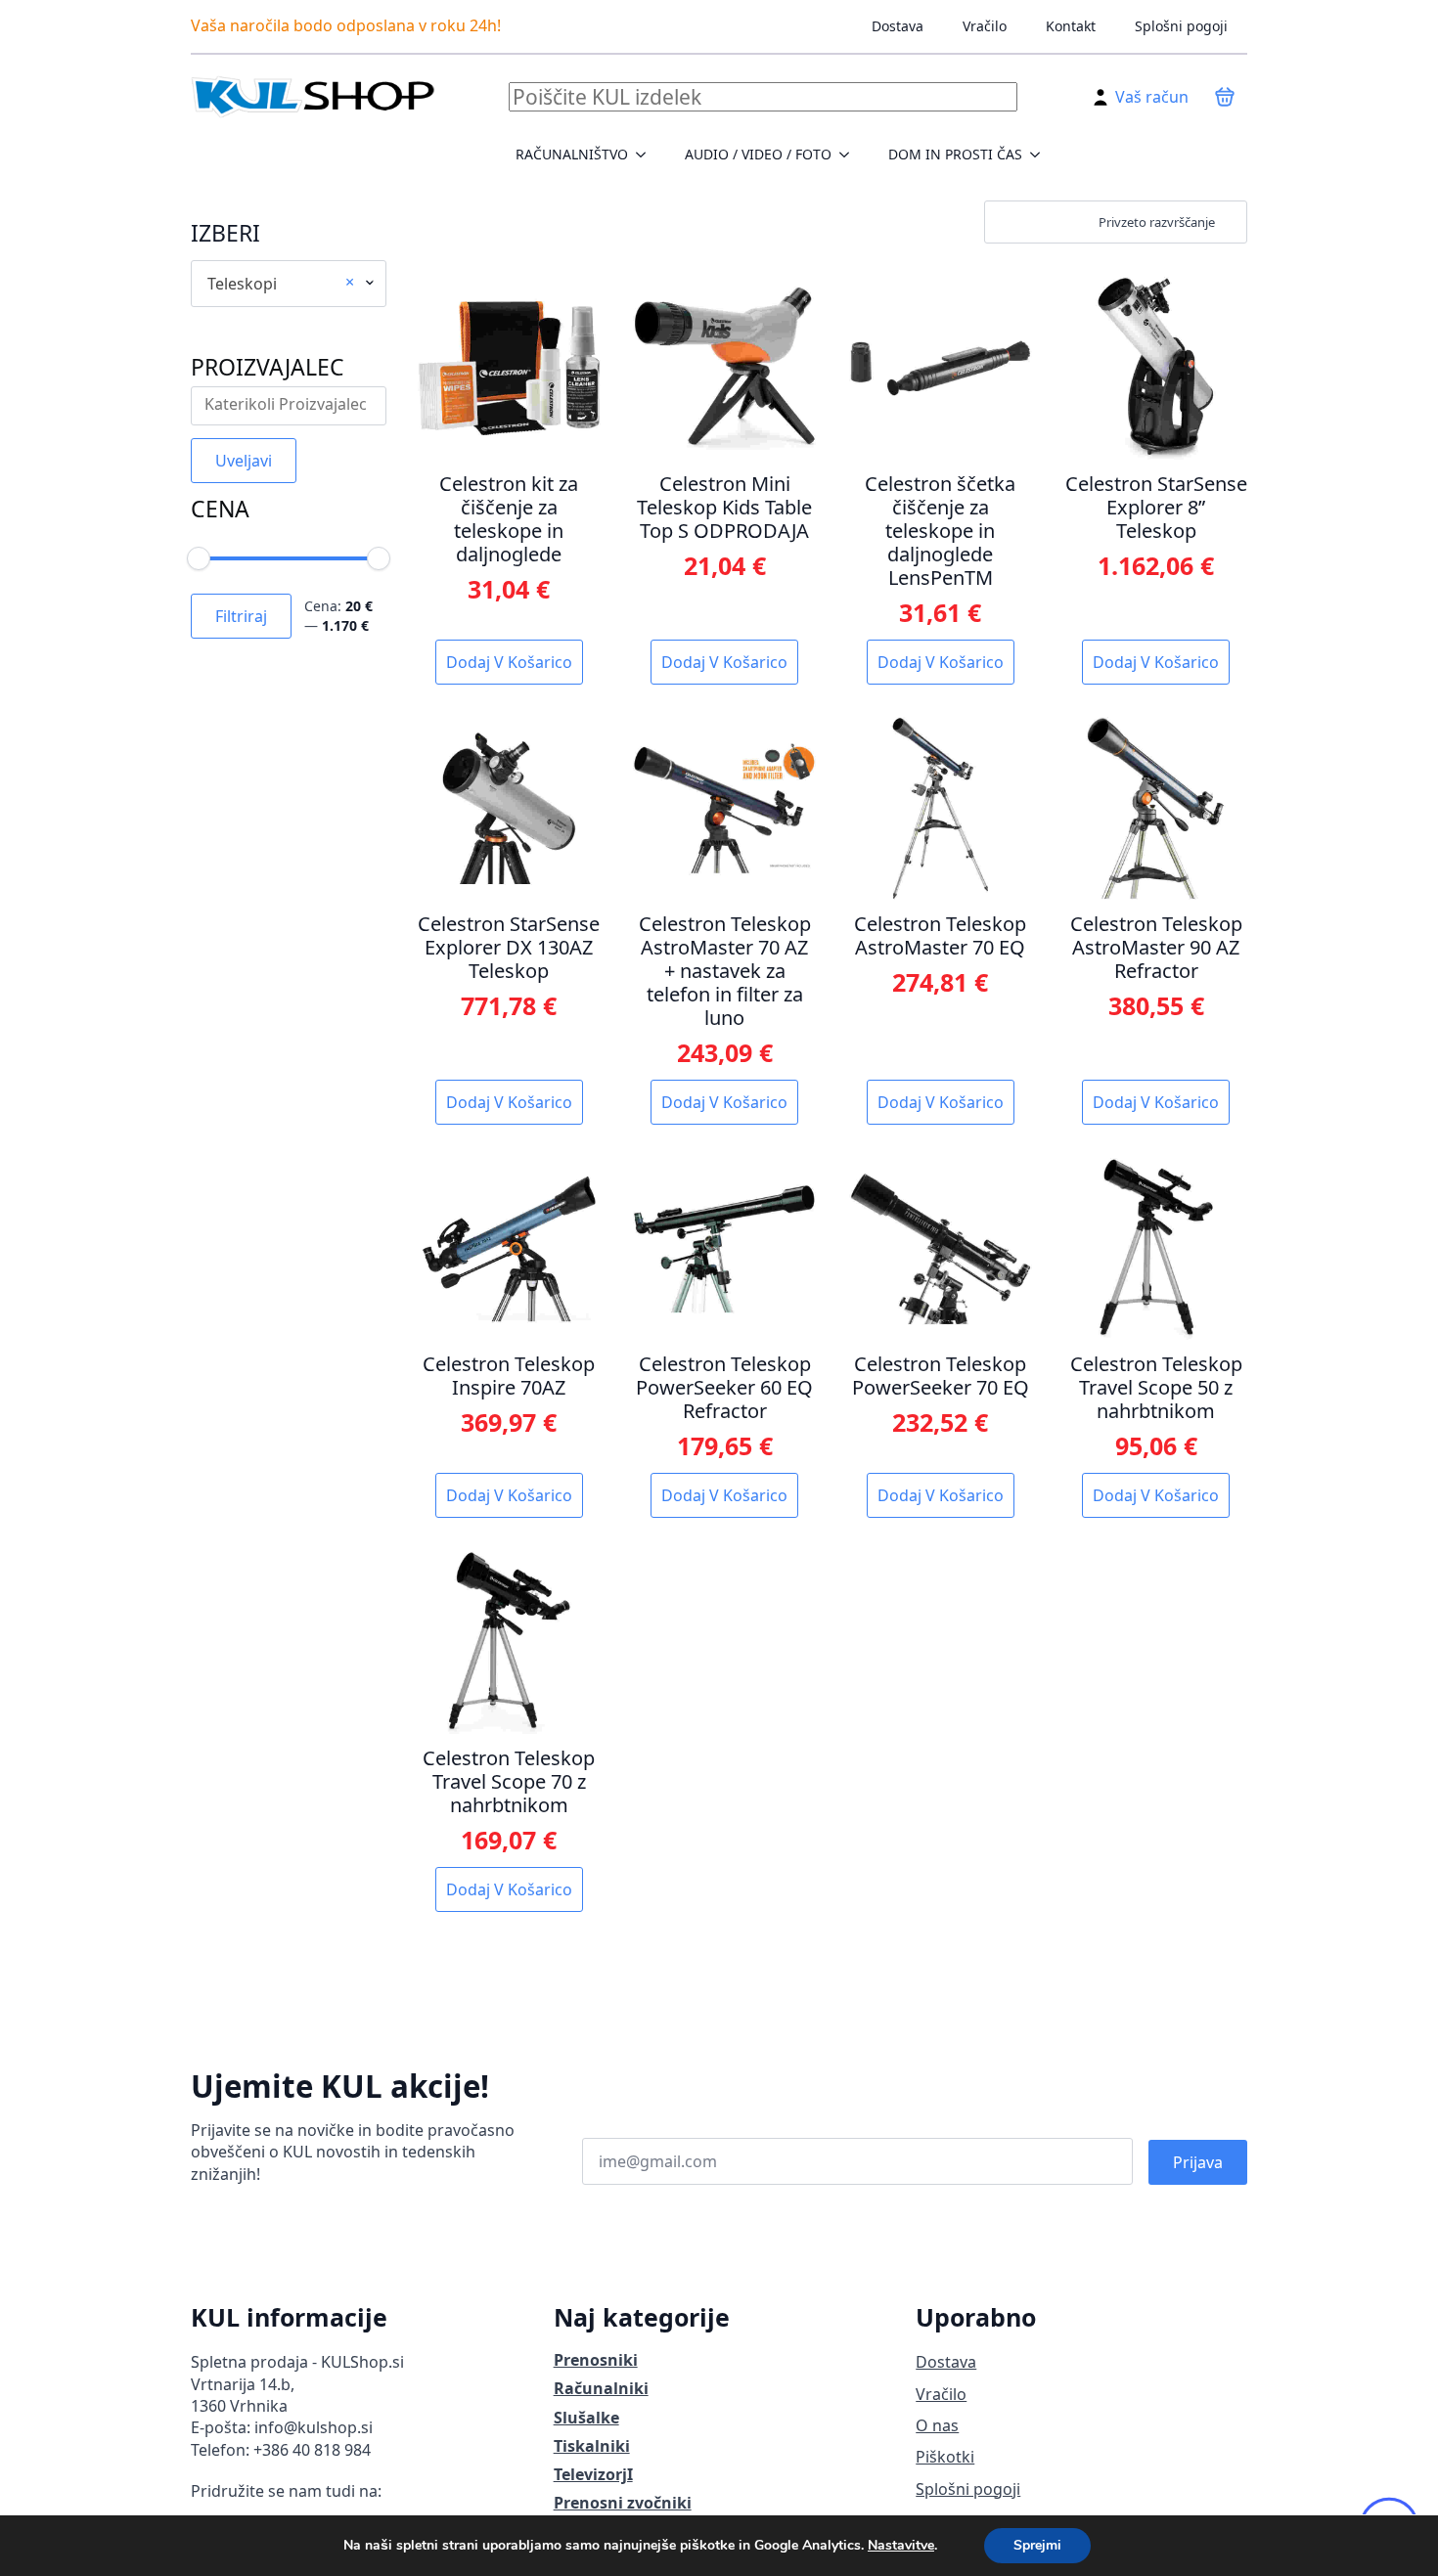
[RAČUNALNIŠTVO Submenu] (647, 155)
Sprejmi (1037, 2545)
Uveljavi (244, 461)
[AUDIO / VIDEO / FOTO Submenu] (850, 155)
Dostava (898, 26)
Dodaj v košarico (509, 662)
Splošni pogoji (1181, 26)
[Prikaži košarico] (1225, 97)
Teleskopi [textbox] (281, 284)
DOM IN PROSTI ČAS (955, 154)
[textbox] (293, 405)
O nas (937, 2425)
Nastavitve (901, 2546)
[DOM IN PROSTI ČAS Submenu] (1041, 155)
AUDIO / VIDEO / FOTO (758, 154)
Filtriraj (241, 616)
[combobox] (289, 284)
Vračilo (985, 26)
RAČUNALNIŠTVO (572, 154)
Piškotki (945, 2457)
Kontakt (1071, 26)
